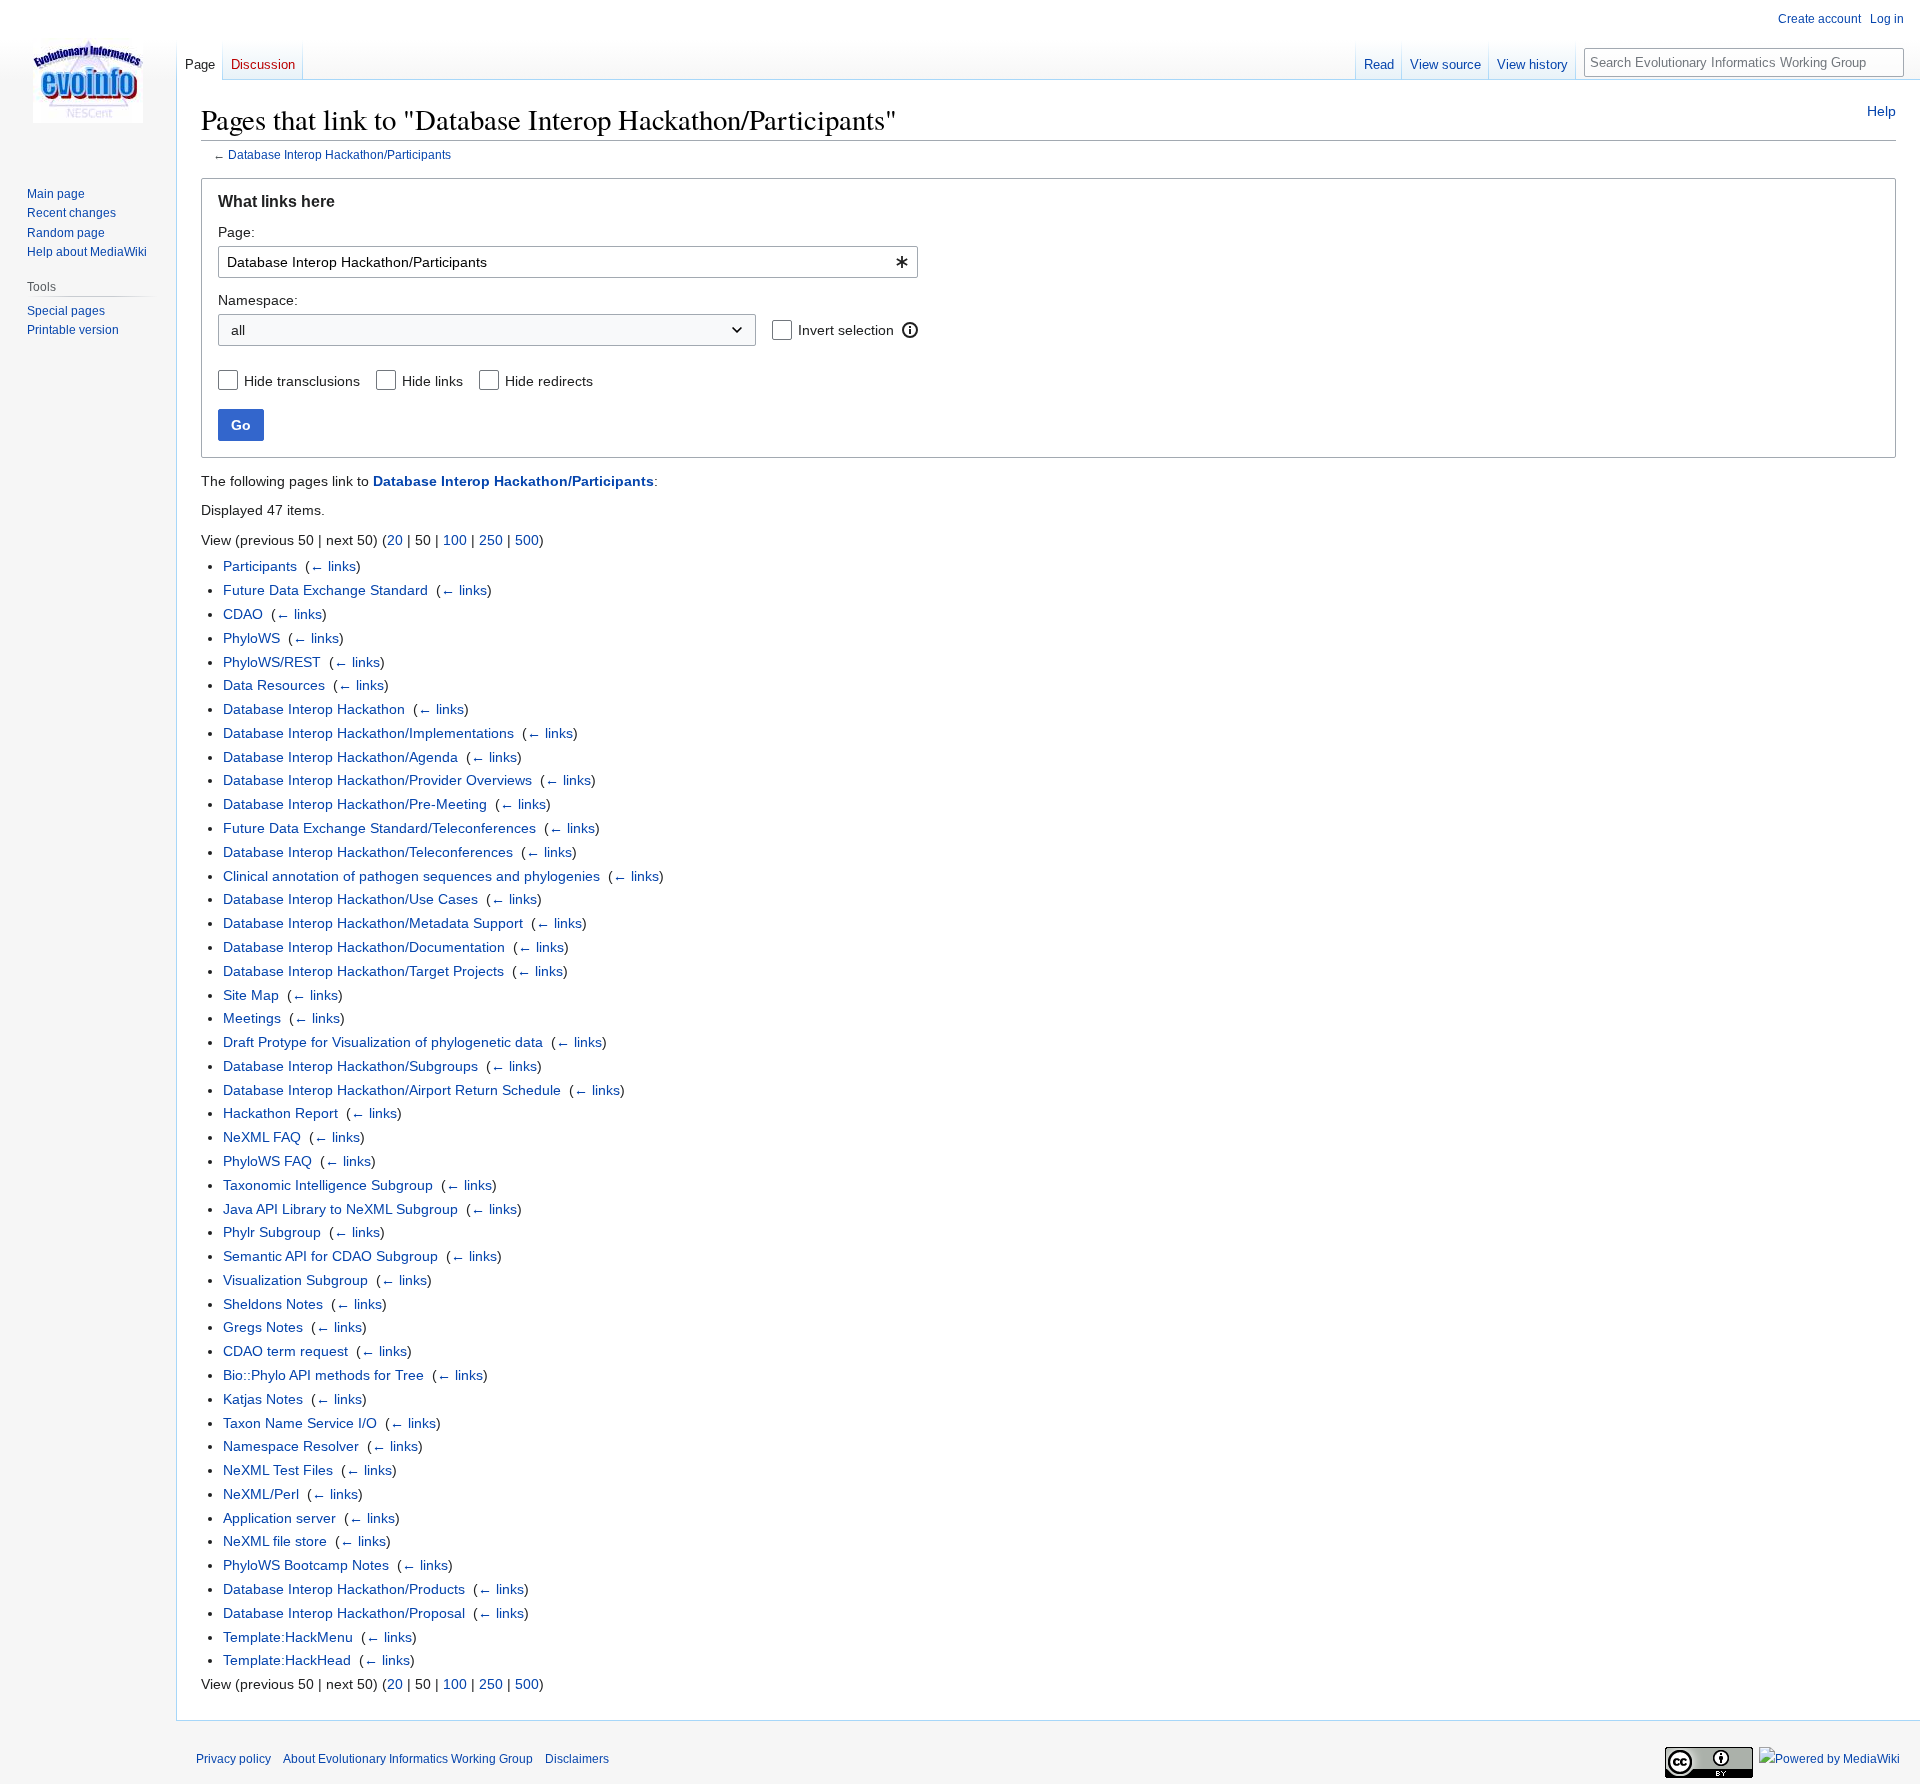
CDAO (243, 614)
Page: (236, 232)
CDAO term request (285, 1351)
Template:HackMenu (288, 1637)
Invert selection (846, 330)
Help (1881, 111)
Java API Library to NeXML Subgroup (340, 1209)
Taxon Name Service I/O (300, 1423)
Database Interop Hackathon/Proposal (344, 1613)
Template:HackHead (287, 1660)
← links (333, 566)
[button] (910, 330)
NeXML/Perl (261, 1494)
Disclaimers (577, 1759)
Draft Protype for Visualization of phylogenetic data (383, 1042)
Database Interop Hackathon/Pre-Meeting (355, 804)
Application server (279, 1518)
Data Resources (274, 685)
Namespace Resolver (291, 1446)
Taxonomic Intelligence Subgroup (328, 1185)
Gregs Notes (263, 1327)
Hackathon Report (280, 1113)
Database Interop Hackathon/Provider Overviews (377, 780)
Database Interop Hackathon (314, 709)
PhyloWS (251, 638)
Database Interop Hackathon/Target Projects (363, 971)
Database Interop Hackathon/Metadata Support (373, 923)
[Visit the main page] (88, 80)
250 (491, 540)
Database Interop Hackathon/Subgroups (350, 1066)
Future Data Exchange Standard (325, 590)
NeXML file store (275, 1541)
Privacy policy (233, 1759)
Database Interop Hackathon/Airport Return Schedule (392, 1090)
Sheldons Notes (273, 1304)
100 (455, 540)
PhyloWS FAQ (267, 1161)
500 (527, 540)
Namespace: (258, 300)
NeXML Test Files (278, 1470)
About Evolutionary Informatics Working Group (408, 1759)
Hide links (432, 381)
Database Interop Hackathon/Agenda (340, 757)
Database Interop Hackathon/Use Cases (350, 899)
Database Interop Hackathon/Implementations (368, 733)
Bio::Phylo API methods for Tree (323, 1375)
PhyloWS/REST (272, 662)
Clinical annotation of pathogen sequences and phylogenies (411, 876)
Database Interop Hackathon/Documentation (364, 947)
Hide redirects (549, 381)
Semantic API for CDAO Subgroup (330, 1256)
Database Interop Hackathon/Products (344, 1589)
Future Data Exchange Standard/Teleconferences (379, 828)
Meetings (252, 1018)
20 (395, 540)
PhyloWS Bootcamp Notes (306, 1565)
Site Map (251, 995)
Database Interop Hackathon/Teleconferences (368, 852)
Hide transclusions (302, 381)
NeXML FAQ (262, 1137)
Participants (260, 566)
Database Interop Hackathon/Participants (339, 154)
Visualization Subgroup (295, 1280)
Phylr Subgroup (272, 1232)
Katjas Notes (263, 1399)
